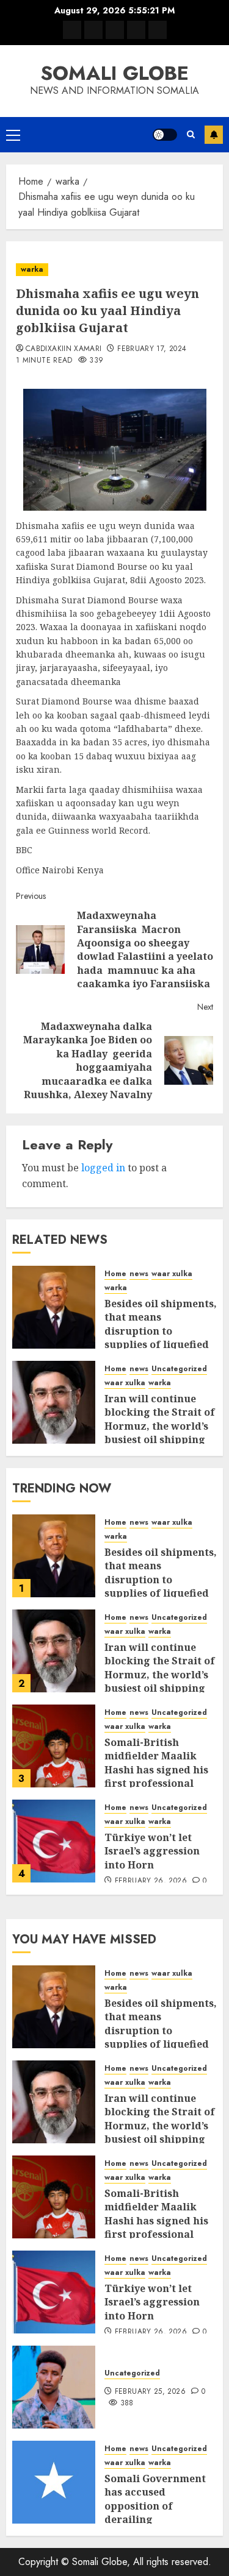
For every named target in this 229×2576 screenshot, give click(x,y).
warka (32, 269)
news (139, 1274)
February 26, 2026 (151, 1881)
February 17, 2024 (152, 349)
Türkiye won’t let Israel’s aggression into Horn (152, 1851)
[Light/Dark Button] (165, 135)
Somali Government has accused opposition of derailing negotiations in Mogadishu (155, 2513)
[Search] (191, 134)
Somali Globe (114, 73)
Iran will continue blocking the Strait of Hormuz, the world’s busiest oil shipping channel (160, 1426)
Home (115, 1274)
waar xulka (172, 1274)
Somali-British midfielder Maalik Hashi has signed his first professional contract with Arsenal (160, 1770)
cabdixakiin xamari (64, 349)
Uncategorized (179, 1369)
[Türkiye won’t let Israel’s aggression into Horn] (54, 1841)
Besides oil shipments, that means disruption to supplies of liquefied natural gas (161, 1331)
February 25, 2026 (150, 2392)
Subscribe (214, 135)
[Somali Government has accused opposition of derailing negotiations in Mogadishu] (54, 2482)
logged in (103, 1168)
